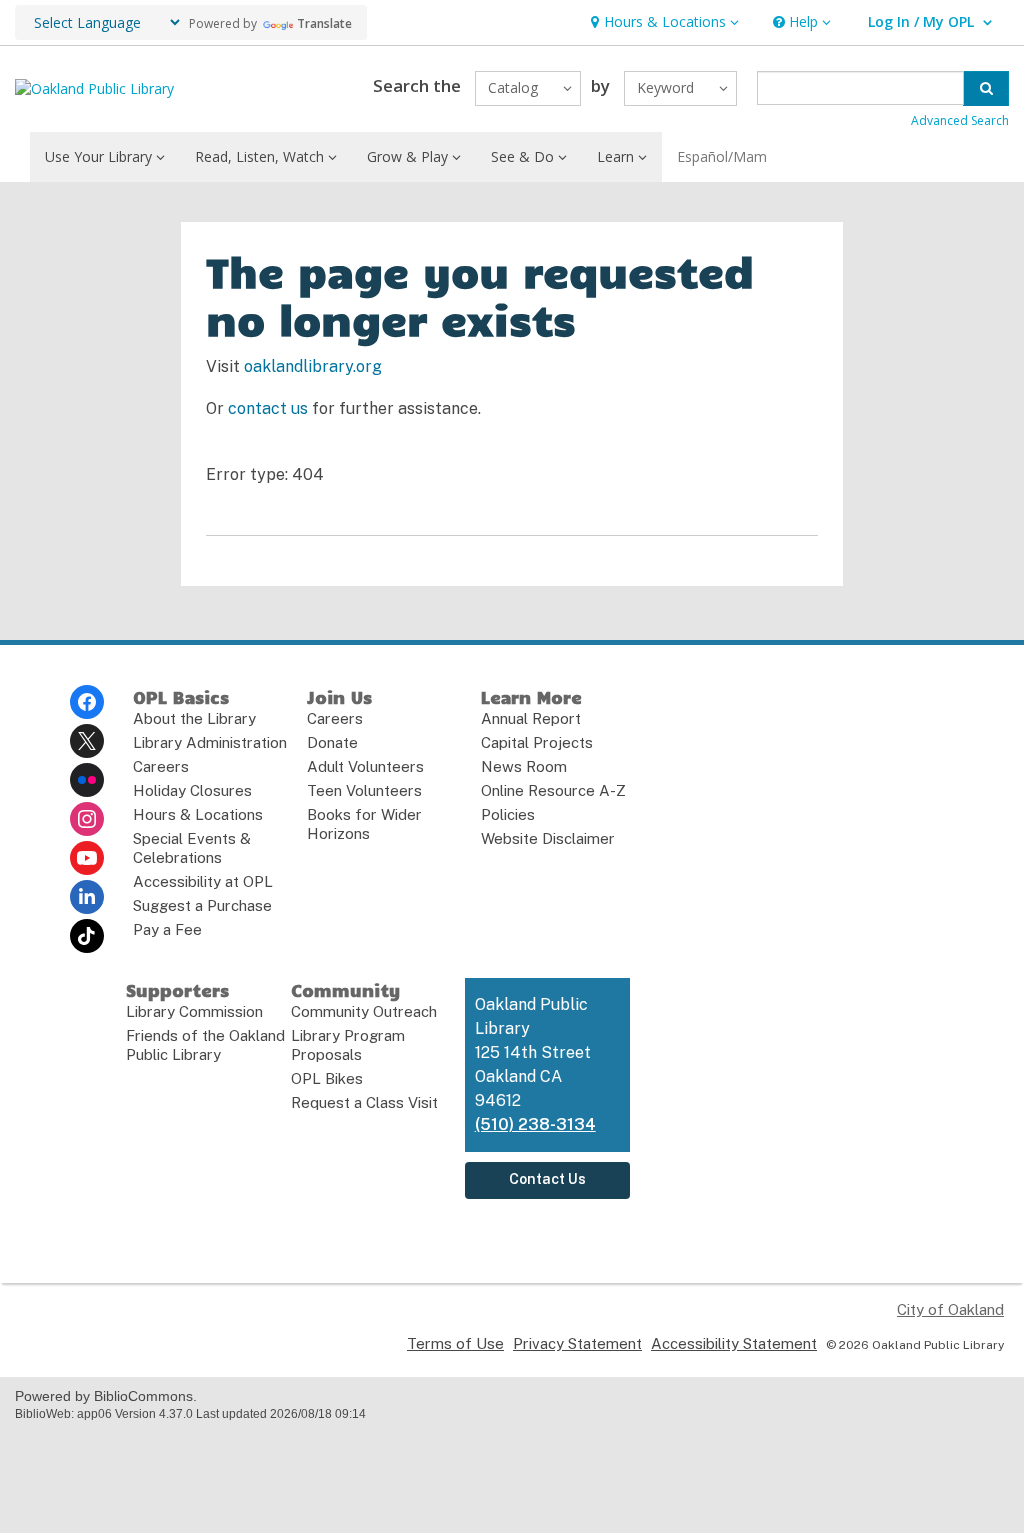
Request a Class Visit (364, 1102)
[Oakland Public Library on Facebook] (87, 702)
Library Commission (194, 1011)
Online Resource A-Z (553, 790)
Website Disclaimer (548, 838)
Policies (508, 814)
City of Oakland (950, 1309)
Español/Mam (722, 156)
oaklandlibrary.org (313, 366)
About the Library (194, 718)
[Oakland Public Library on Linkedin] (87, 897)
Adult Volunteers (365, 766)
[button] (662, 22)
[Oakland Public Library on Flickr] (87, 780)
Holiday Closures (192, 790)
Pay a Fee (167, 929)
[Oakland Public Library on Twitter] (87, 741)
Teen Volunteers (364, 790)
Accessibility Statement (734, 1343)
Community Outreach (364, 1011)
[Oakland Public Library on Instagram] (87, 819)
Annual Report (531, 718)
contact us (268, 408)
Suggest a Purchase (202, 905)
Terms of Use (455, 1343)
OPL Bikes (327, 1078)
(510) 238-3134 (535, 1124)
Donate (332, 742)
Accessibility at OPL (203, 881)
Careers (161, 766)
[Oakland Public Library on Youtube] (87, 858)
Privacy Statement (577, 1343)
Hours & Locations (198, 814)
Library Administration (210, 742)
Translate (324, 23)
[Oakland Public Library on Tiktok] (87, 936)
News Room (524, 766)
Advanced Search (960, 120)
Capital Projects (537, 742)
